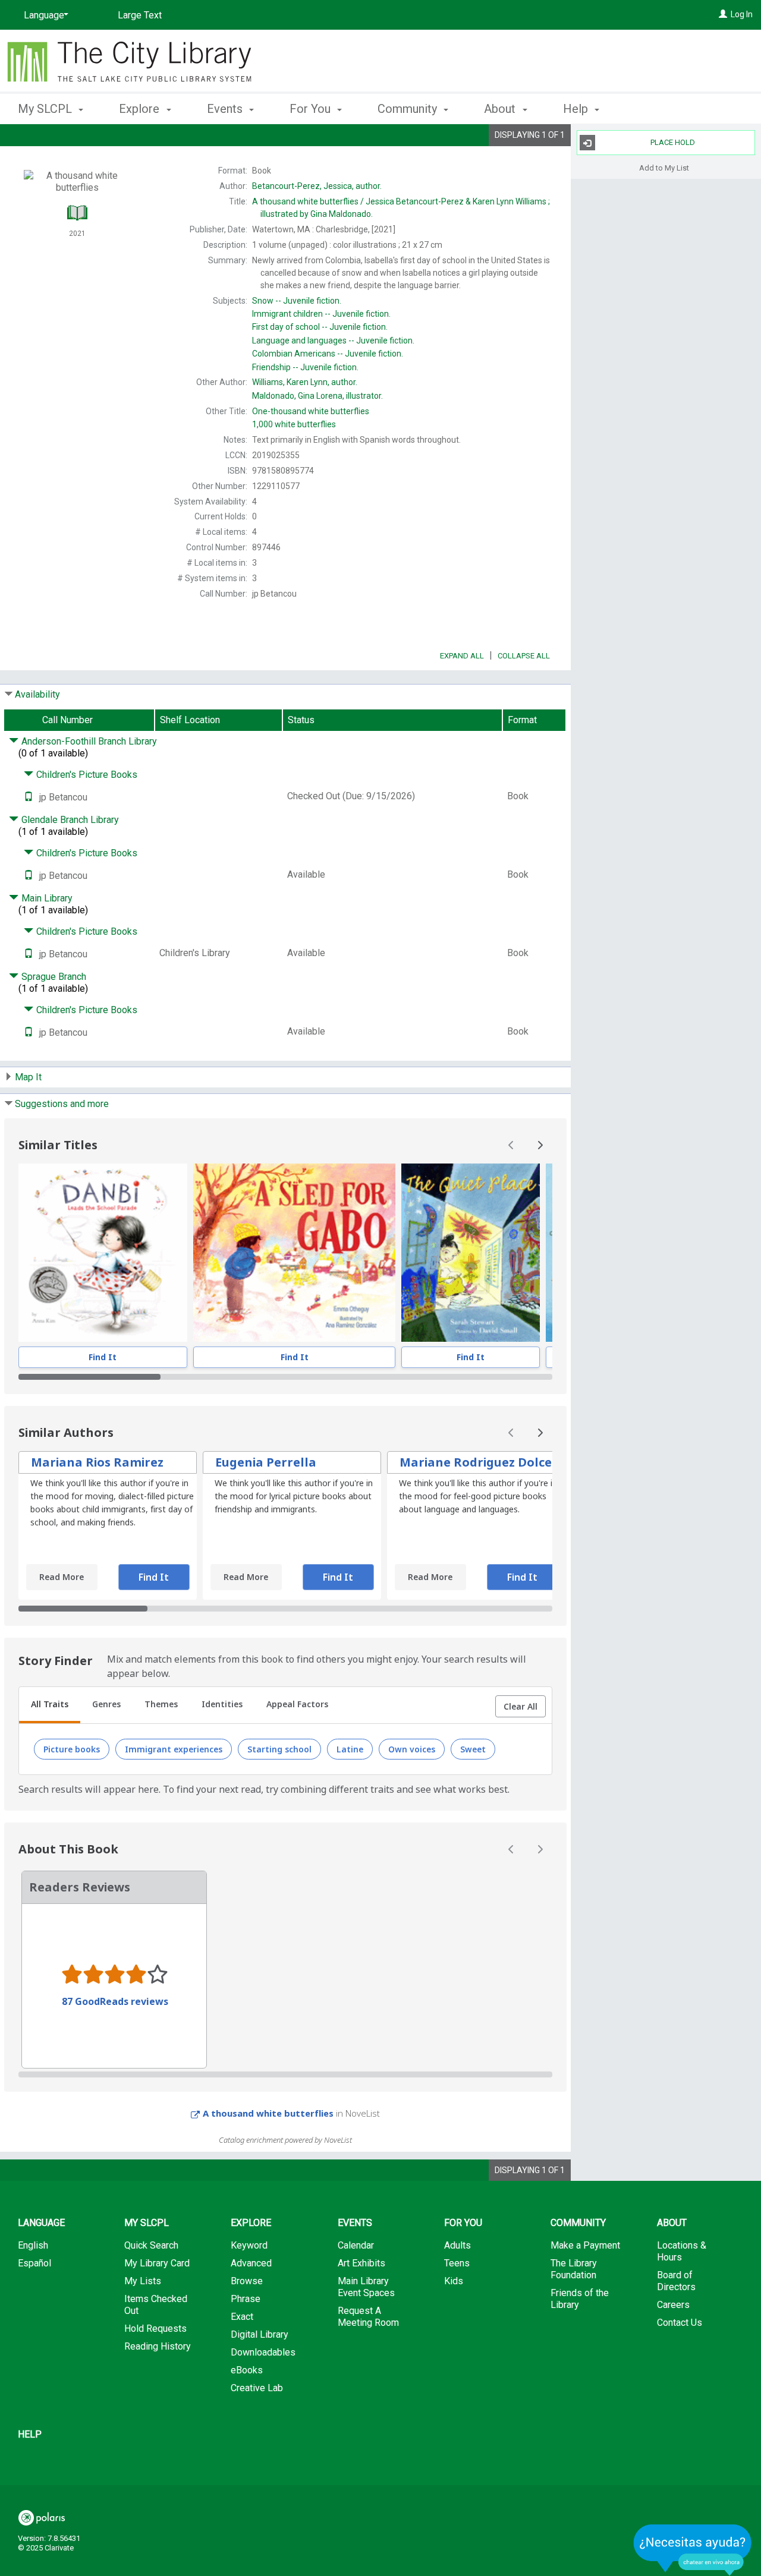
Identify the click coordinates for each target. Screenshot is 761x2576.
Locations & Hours (682, 2251)
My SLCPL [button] (46, 109)
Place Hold (673, 142)
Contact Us (680, 2323)
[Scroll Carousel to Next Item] (540, 1145)
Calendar (356, 2245)
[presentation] (103, 1253)
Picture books (72, 1749)
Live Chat (693, 2550)
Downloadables (263, 2352)
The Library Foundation (574, 2269)
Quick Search (151, 2245)
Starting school (279, 1749)
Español (34, 2263)
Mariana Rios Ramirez (97, 1462)
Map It (28, 1077)
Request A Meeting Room (368, 2317)
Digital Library (260, 2334)
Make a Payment (585, 2245)
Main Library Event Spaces (366, 2287)
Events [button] (226, 109)
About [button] (501, 109)
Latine (350, 1749)
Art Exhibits (361, 2263)
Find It (103, 1357)
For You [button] (312, 109)
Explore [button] (141, 109)
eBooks (247, 2370)
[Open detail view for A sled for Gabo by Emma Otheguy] (294, 1253)
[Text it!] (29, 797)
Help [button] (577, 109)
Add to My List (664, 167)
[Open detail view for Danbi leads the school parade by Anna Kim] (103, 1253)
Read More (62, 1577)
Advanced (251, 2263)
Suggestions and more (62, 1104)
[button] (521, 1707)
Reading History (158, 2346)
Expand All (462, 656)
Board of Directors (676, 2281)
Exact (242, 2317)
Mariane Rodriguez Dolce (476, 1462)
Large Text (140, 15)
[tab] (50, 1705)
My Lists (143, 2281)
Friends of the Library (580, 2299)
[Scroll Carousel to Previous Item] (511, 1145)
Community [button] (409, 109)
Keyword (249, 2245)
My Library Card (157, 2263)
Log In (742, 14)
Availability (37, 694)
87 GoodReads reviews (115, 2001)
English (33, 2245)
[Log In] (723, 14)
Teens (457, 2263)
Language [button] (41, 2223)
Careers (673, 2305)
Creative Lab (257, 2388)
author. (317, 186)
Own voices (412, 1749)
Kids (454, 2281)
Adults (457, 2245)
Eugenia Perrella (266, 1462)
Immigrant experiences (174, 1749)
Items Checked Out (156, 2305)
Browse (247, 2281)
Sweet (473, 1749)
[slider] (285, 1377)
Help (30, 2434)
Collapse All (524, 656)
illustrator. (317, 396)
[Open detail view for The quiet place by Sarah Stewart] (471, 1253)
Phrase (246, 2299)
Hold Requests (155, 2329)
